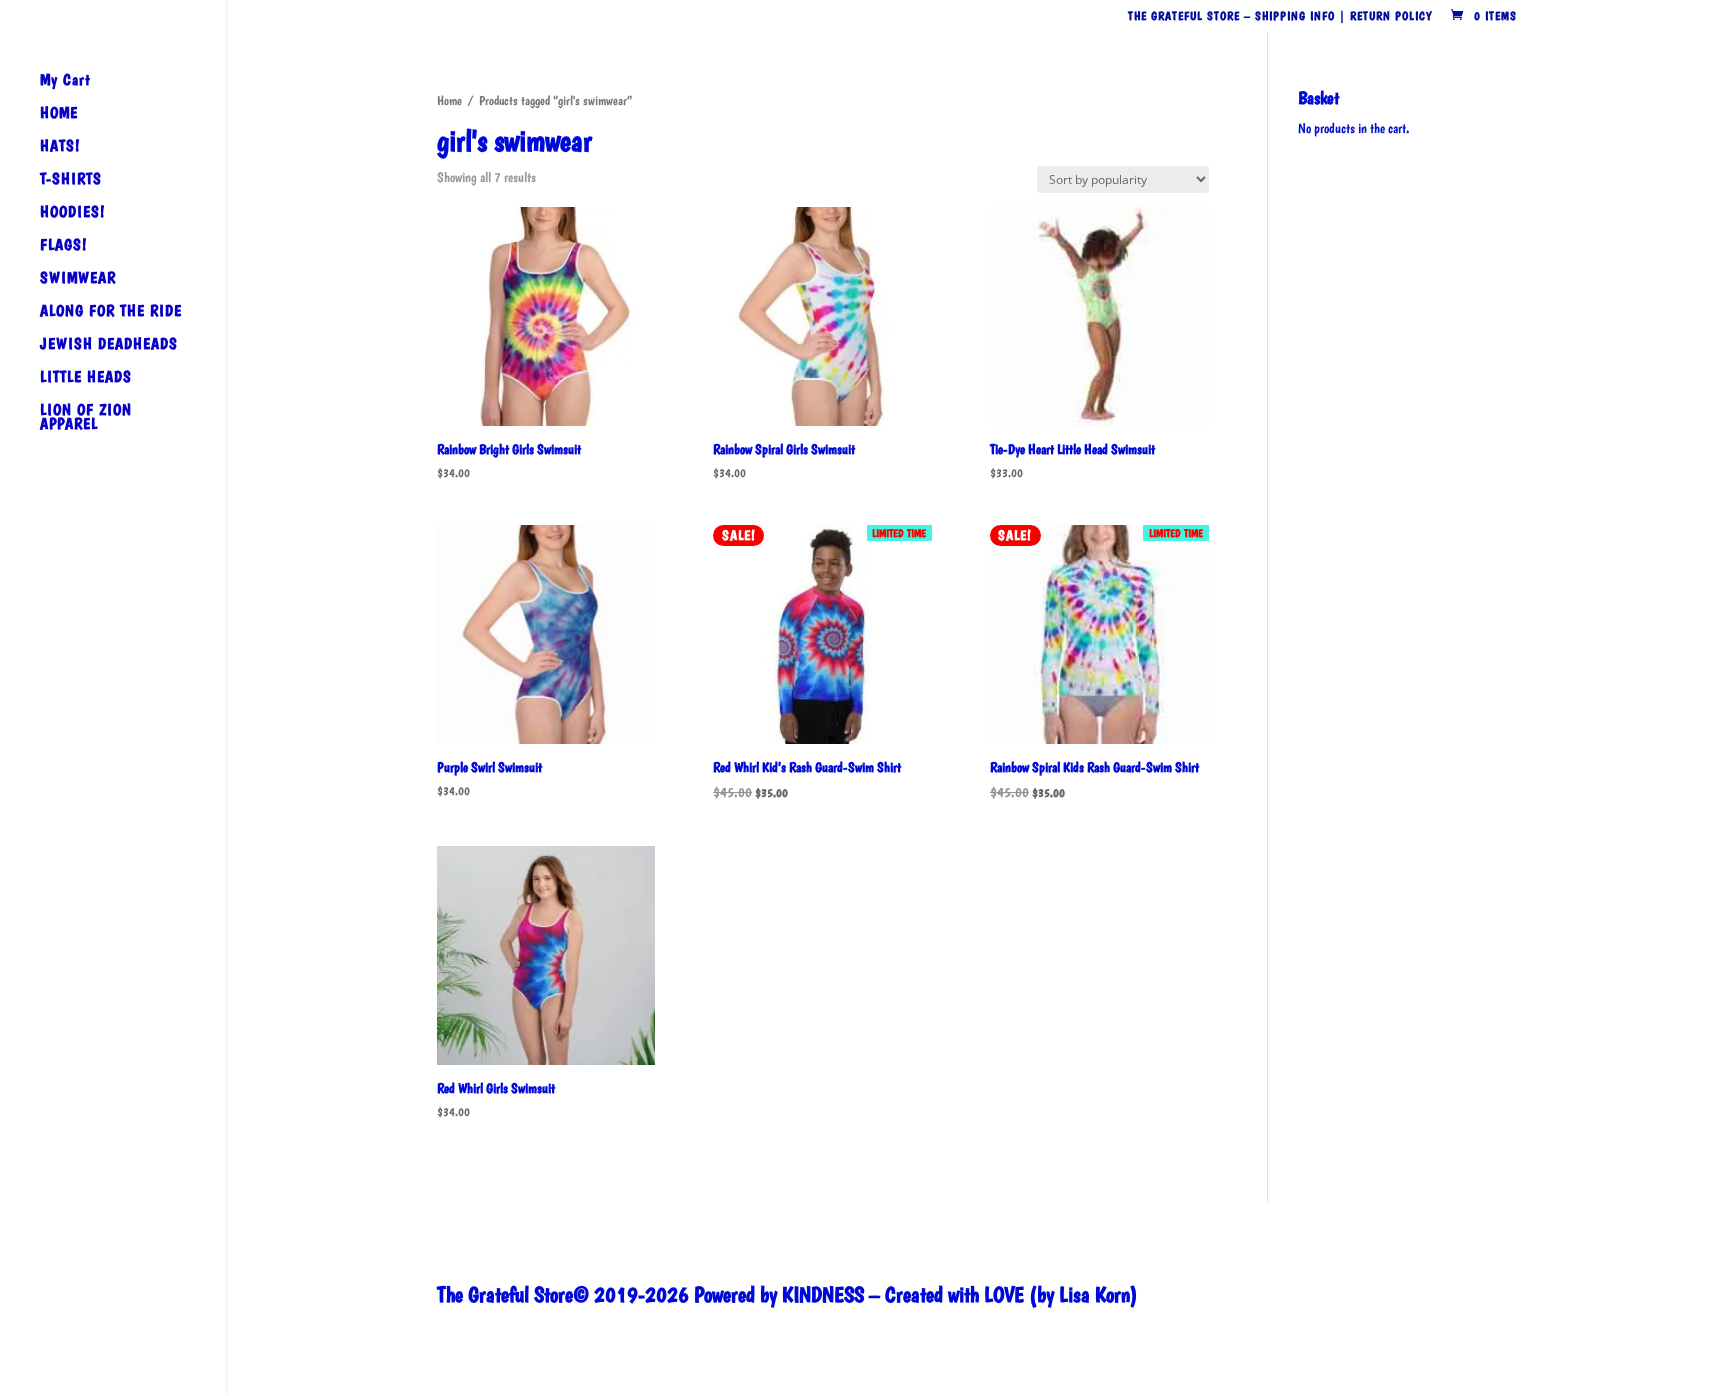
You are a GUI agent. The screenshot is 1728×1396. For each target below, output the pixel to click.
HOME (59, 114)
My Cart (65, 81)
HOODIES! (72, 213)
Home (449, 100)
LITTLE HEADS (86, 378)
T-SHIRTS (71, 180)
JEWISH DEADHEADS (109, 345)
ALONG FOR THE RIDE (111, 312)
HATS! (60, 147)
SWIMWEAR (78, 279)
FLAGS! (63, 246)
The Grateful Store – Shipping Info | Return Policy (1280, 16)
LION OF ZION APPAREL (86, 418)
